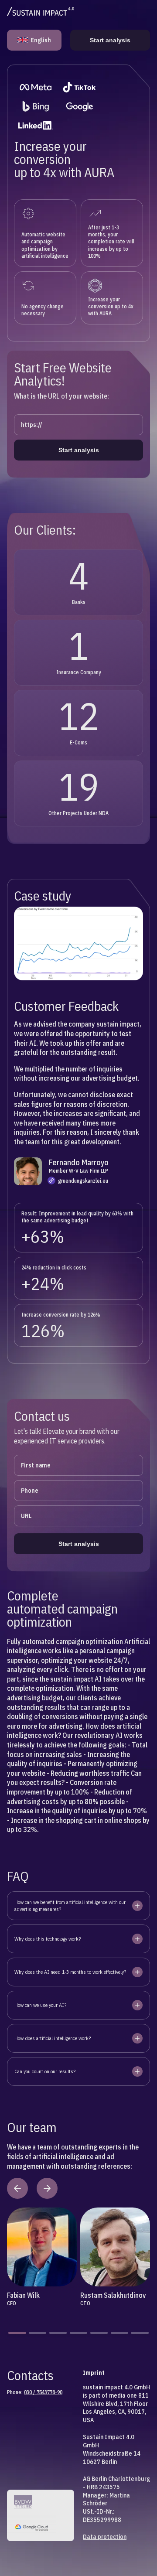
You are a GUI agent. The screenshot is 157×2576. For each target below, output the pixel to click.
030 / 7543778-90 (43, 2392)
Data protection (105, 2537)
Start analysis (110, 40)
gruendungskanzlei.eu (83, 1181)
